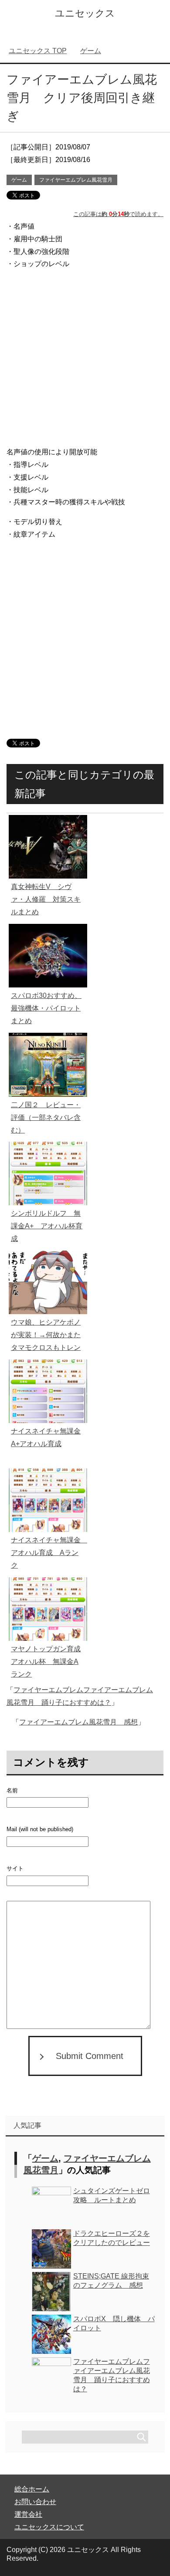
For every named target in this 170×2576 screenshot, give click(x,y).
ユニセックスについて (49, 2527)
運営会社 (28, 2514)
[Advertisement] (85, 360)
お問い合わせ (35, 2502)
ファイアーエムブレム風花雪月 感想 (78, 1722)
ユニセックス (85, 13)
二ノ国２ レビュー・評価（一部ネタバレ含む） (46, 1117)
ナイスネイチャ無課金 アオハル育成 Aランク (49, 1553)
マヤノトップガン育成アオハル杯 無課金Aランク (46, 1662)
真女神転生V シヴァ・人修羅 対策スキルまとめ (46, 899)
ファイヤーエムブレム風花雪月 (76, 180)
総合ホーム (32, 2489)
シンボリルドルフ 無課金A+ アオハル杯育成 (47, 1226)
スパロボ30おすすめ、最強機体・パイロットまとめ (46, 1008)
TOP (38, 51)
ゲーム (19, 180)
